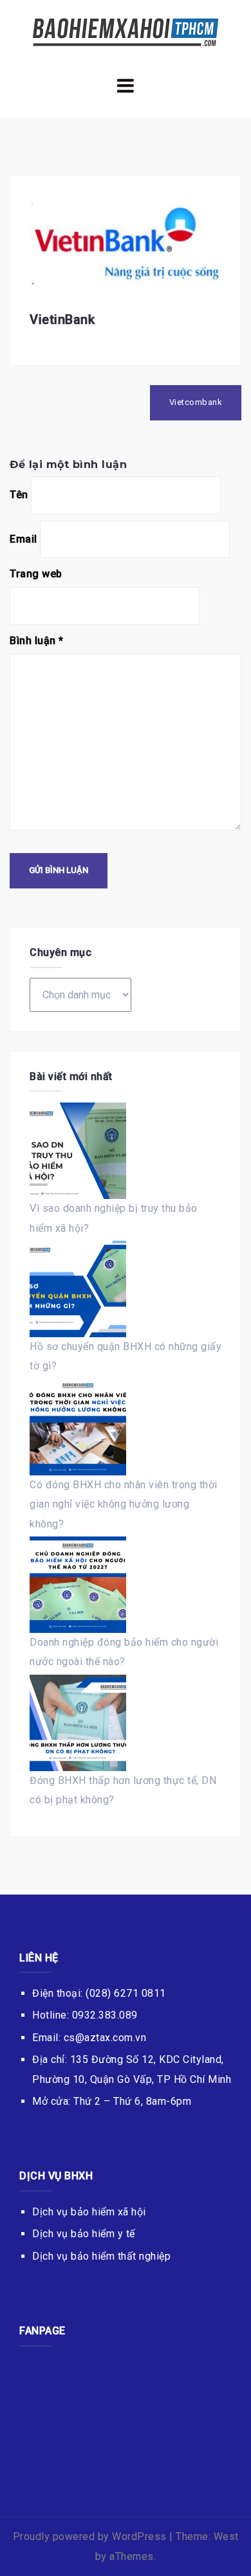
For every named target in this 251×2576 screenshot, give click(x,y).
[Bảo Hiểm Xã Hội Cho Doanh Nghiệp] (126, 31)
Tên (19, 495)
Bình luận (37, 641)
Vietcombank (196, 402)
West (226, 2536)
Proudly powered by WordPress (90, 2536)
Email (23, 539)
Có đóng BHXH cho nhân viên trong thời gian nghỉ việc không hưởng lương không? (124, 1504)
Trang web (36, 574)
